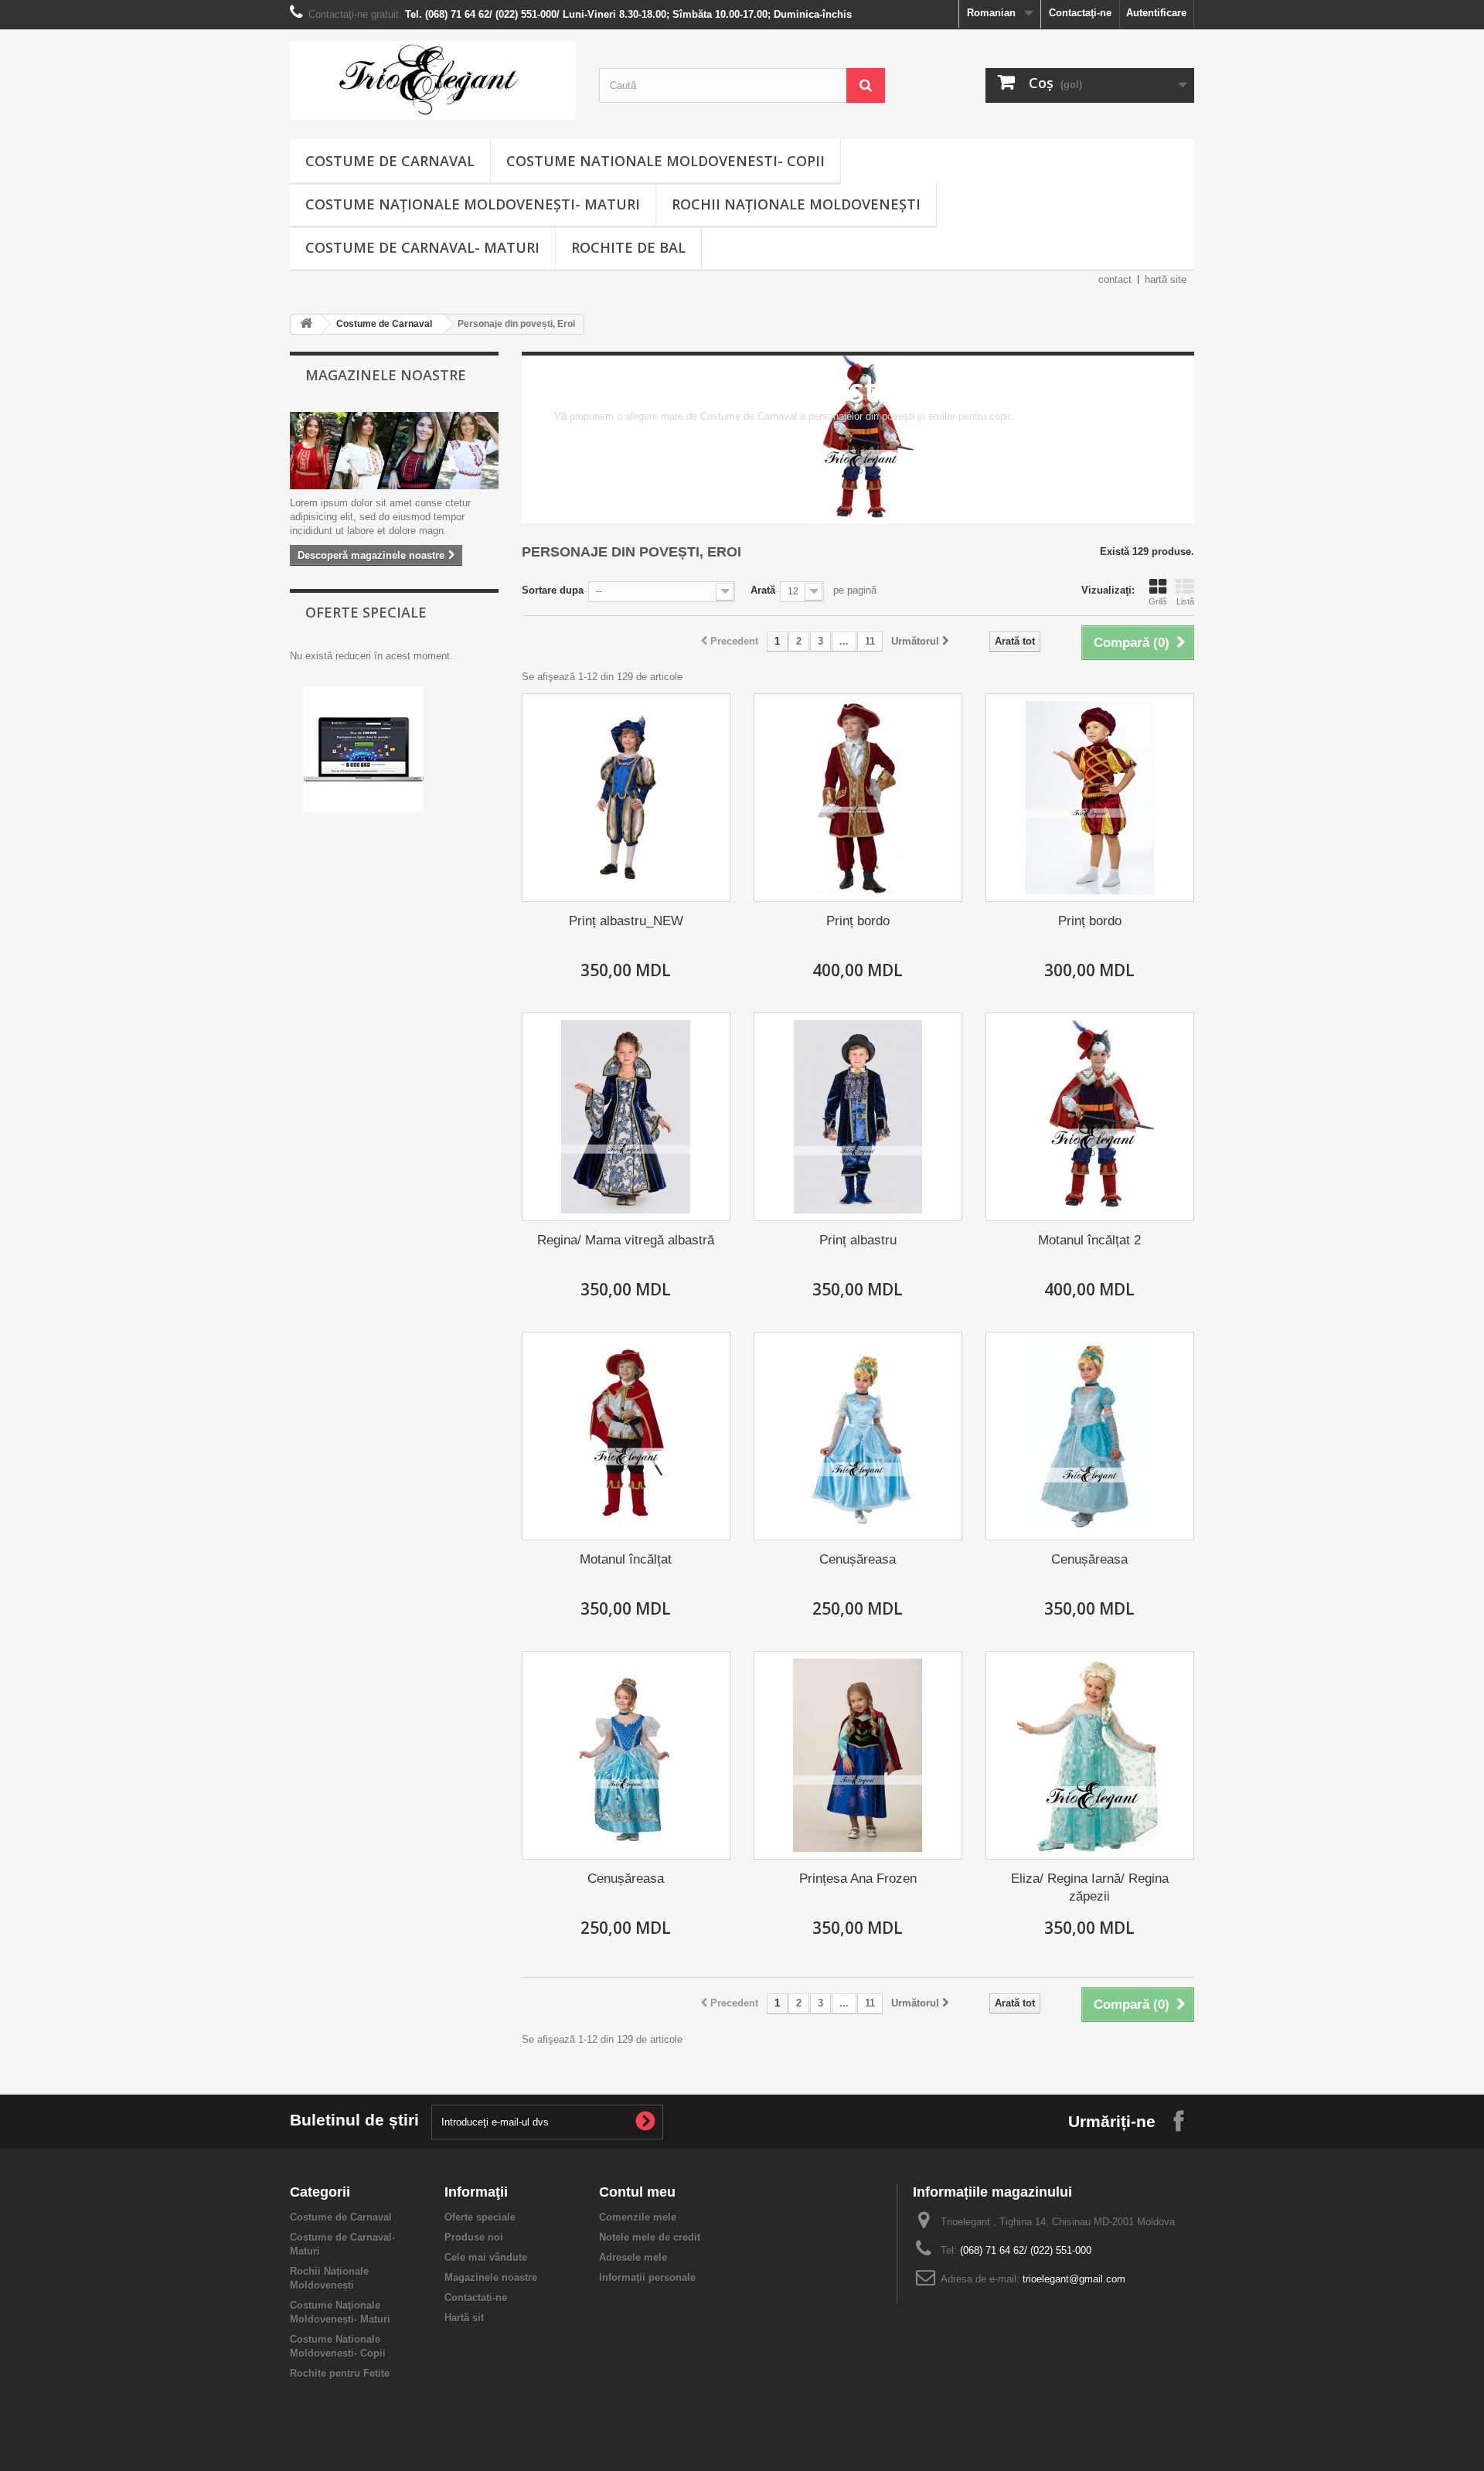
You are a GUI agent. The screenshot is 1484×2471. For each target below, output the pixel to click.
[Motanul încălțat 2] (1090, 1117)
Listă (1185, 601)
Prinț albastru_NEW (626, 921)
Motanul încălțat (626, 1559)
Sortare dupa (553, 590)
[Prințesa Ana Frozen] (858, 1755)
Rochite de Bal (628, 247)
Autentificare (1156, 13)
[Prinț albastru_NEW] (626, 798)
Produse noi (474, 2237)
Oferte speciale (366, 612)
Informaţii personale (647, 2277)
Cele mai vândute (486, 2257)
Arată (763, 590)
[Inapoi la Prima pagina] (306, 324)
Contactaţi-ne (1080, 13)
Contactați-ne (476, 2297)
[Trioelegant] (433, 80)
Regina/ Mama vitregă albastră (626, 1240)
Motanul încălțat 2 (1089, 1240)
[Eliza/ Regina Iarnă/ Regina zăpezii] (1090, 1755)
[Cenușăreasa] (858, 1436)
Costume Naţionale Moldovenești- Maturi (473, 204)
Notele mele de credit (650, 2237)
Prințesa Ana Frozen (858, 1879)
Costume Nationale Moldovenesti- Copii (665, 161)
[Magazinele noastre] (394, 451)
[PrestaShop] (364, 749)
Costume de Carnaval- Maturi (422, 247)
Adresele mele (633, 2257)
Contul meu (637, 2192)
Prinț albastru (858, 1240)
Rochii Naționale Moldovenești (796, 204)
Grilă (1157, 601)
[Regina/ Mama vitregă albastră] (626, 1117)
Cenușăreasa (858, 1559)
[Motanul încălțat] (626, 1436)
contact (1115, 279)
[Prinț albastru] (858, 1117)
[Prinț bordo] (858, 798)
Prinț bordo (858, 921)
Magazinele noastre (386, 375)
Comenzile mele (638, 2217)
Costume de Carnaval (390, 161)
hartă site (1166, 279)
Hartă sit (464, 2318)
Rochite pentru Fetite (340, 2373)
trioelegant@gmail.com (1074, 2279)
